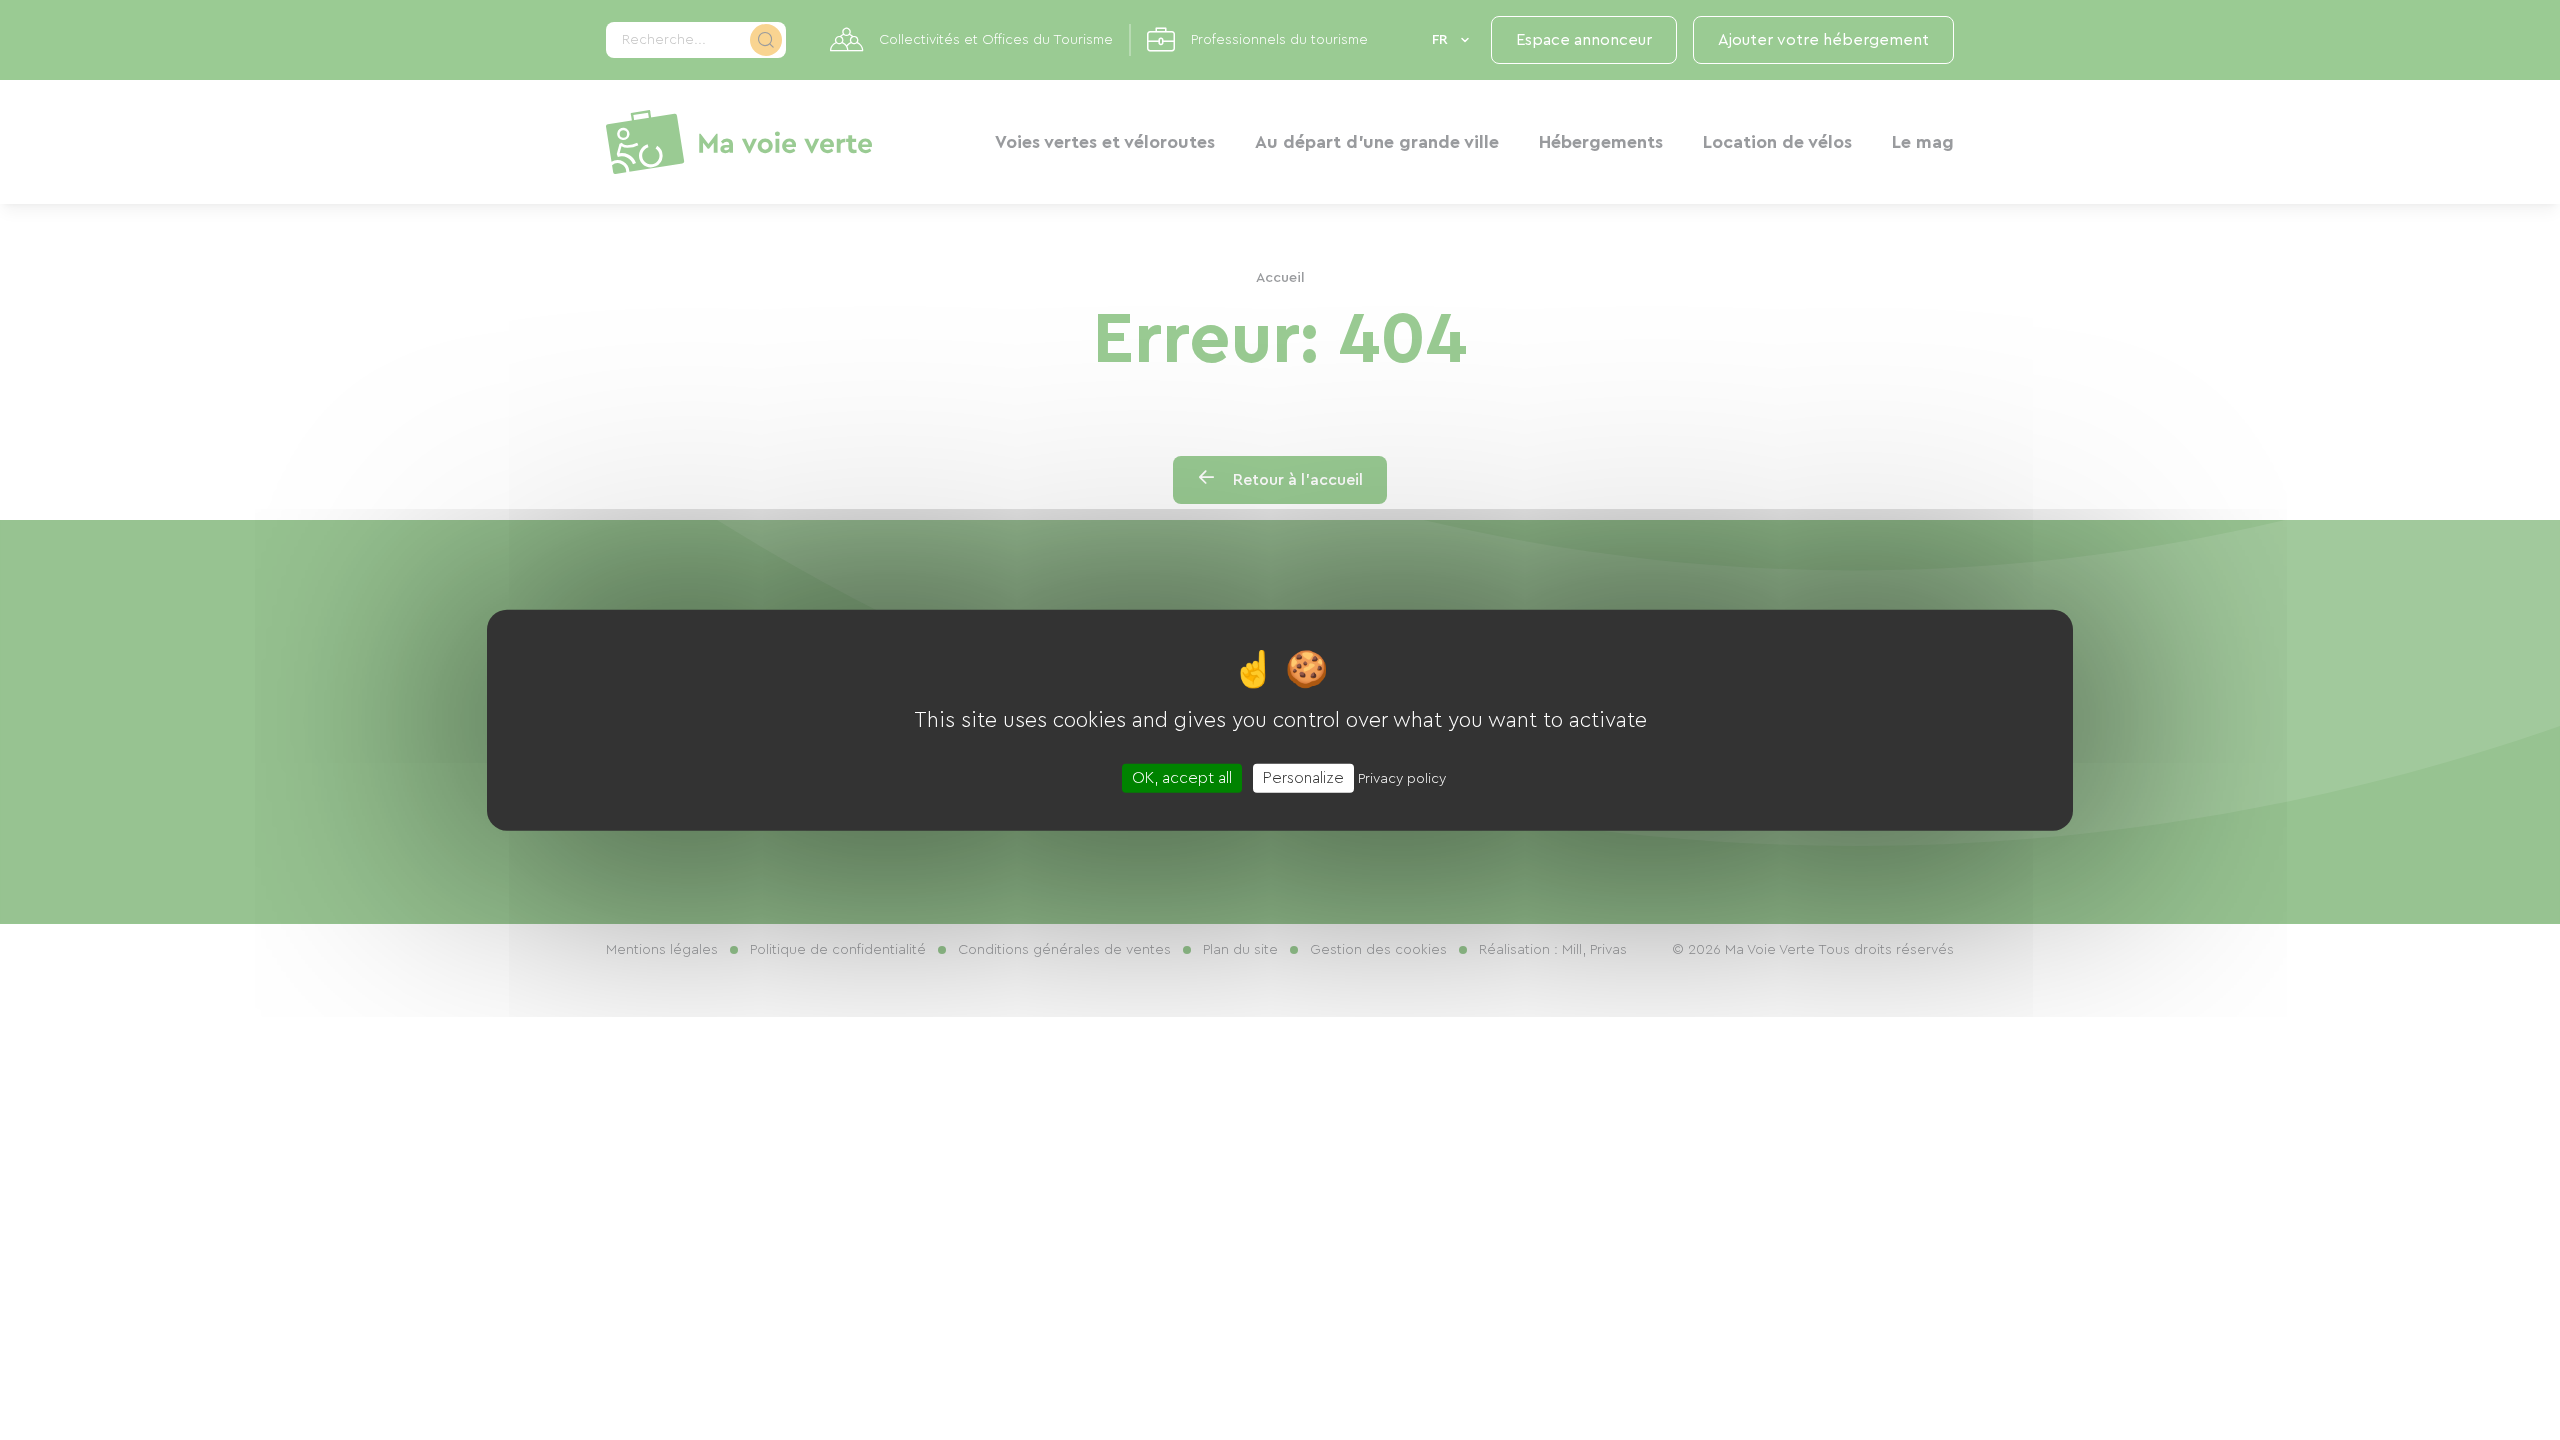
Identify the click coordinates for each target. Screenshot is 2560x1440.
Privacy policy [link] (1402, 778)
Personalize (1303, 777)
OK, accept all (1182, 777)
